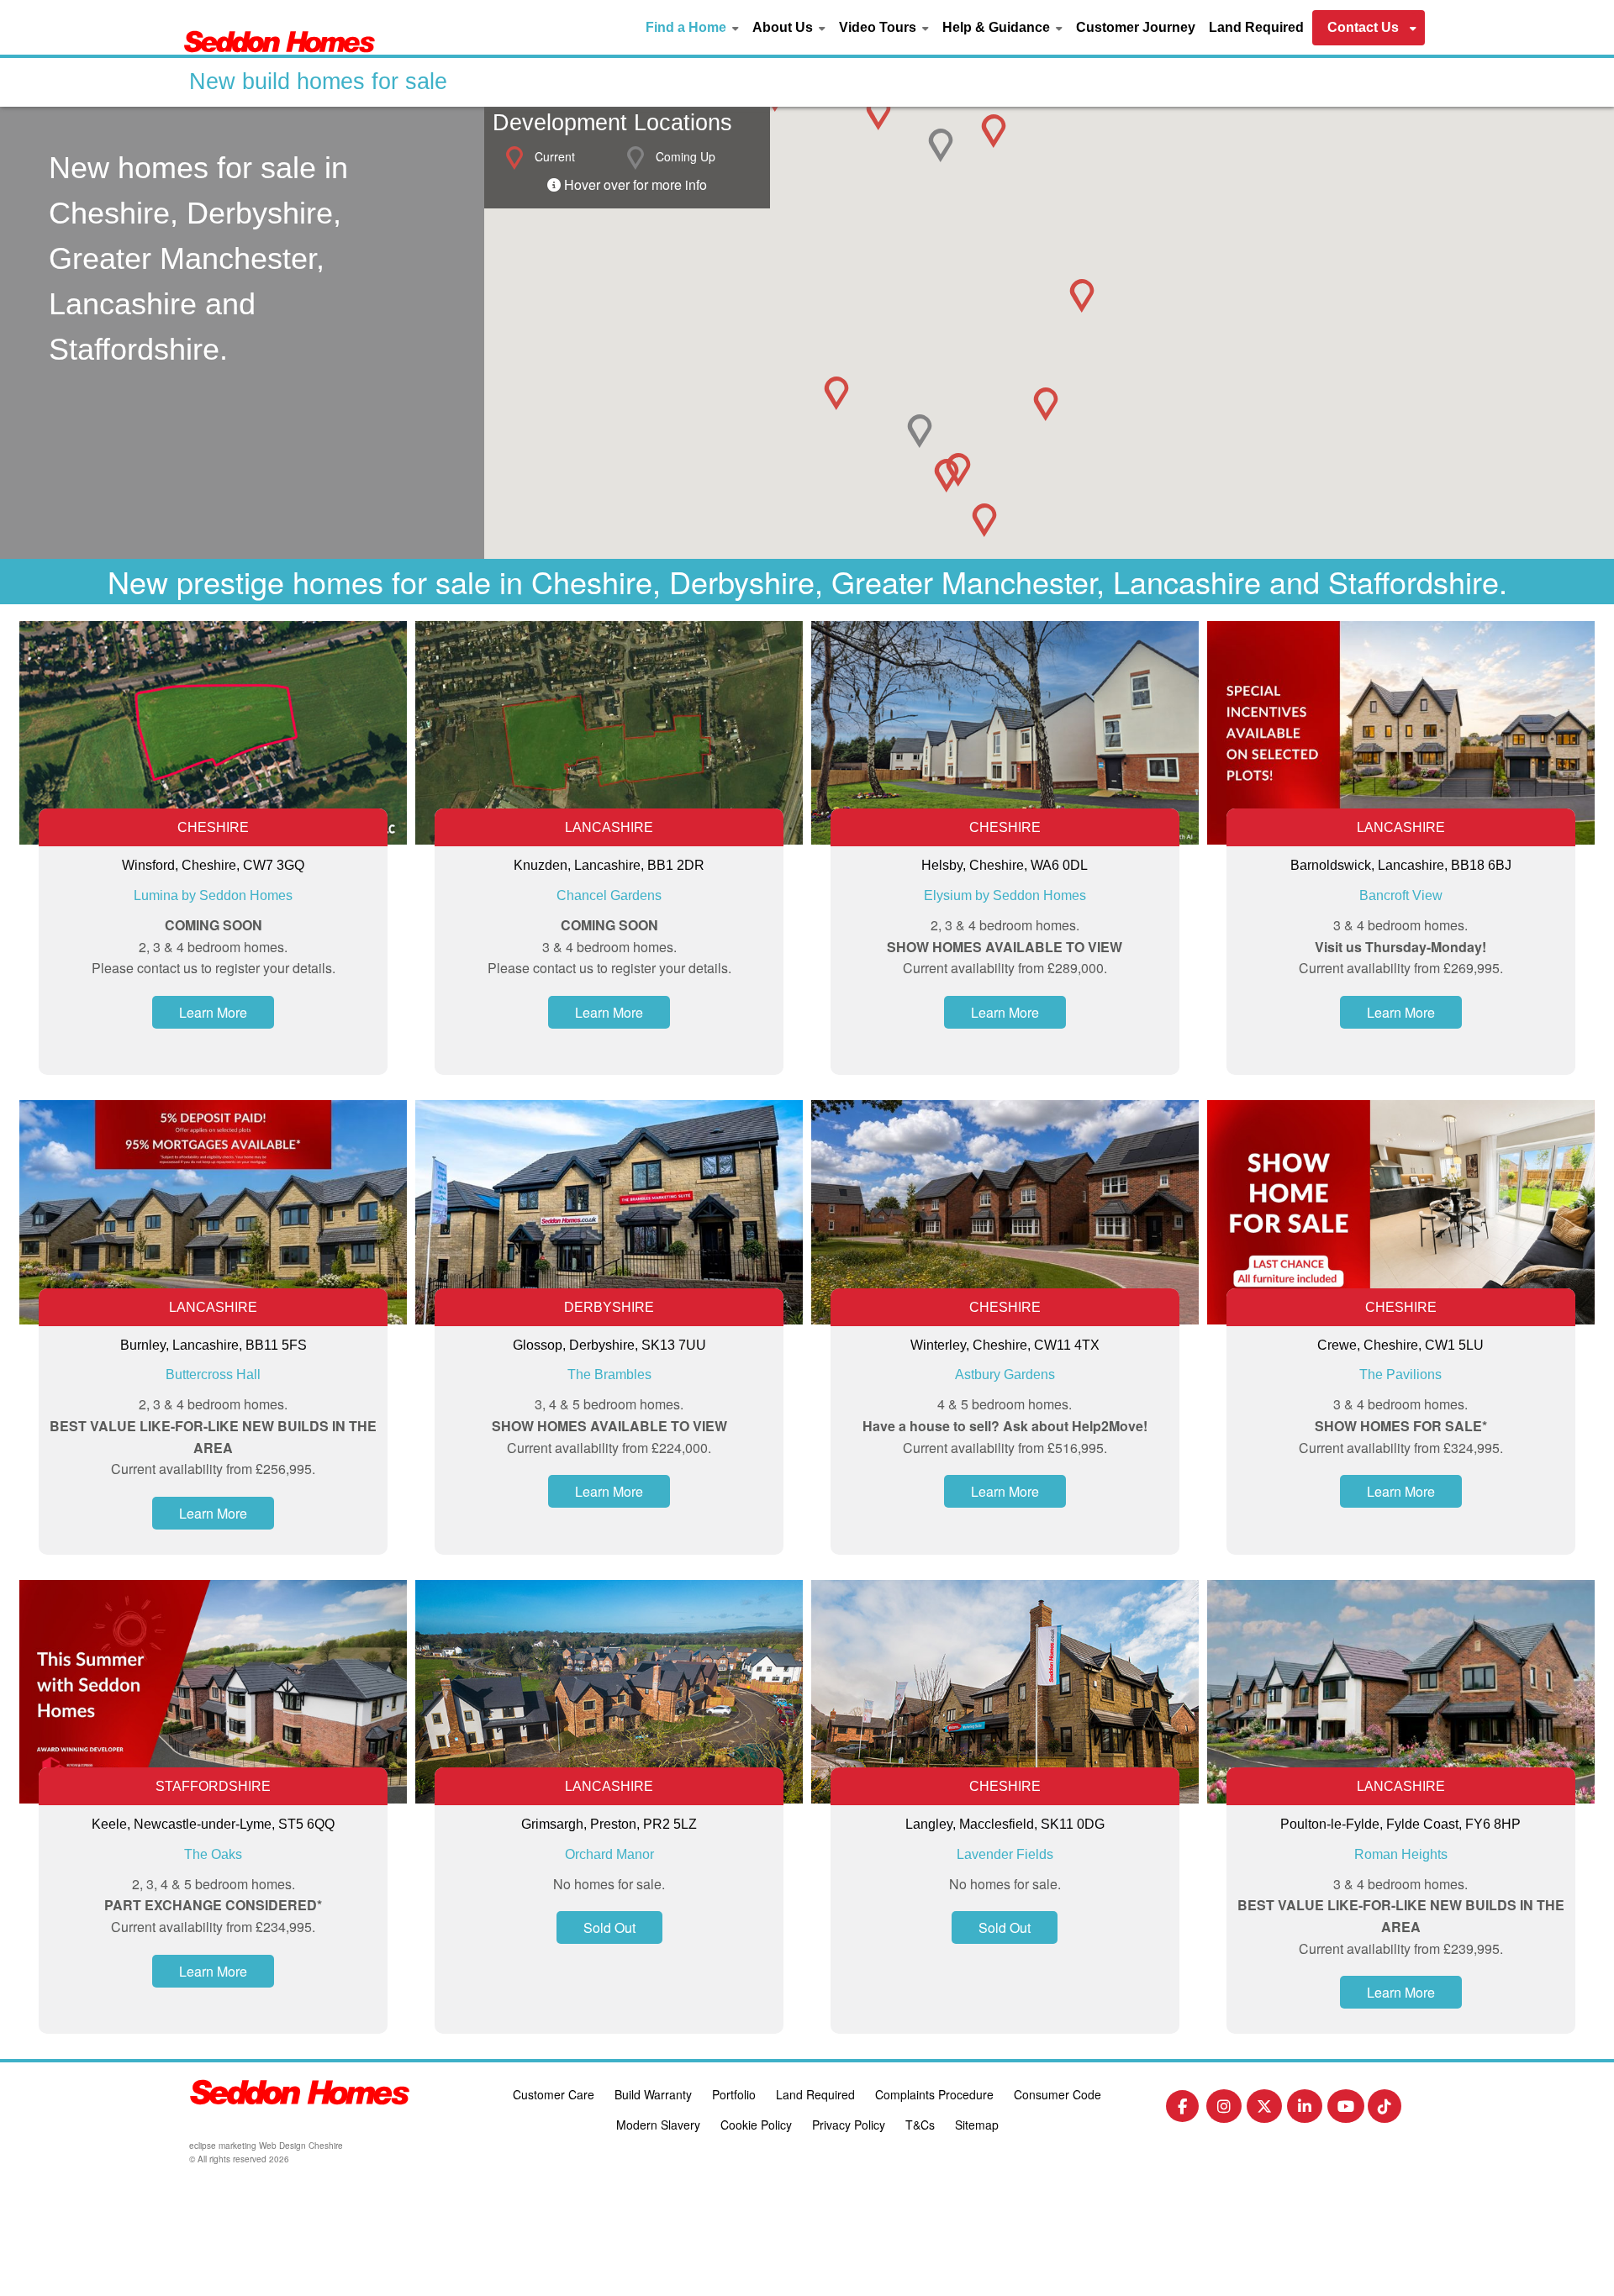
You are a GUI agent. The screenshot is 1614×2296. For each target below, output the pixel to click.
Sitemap (977, 2125)
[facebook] (1182, 2109)
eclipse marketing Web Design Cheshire (266, 2146)
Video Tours (878, 27)
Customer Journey (1136, 27)
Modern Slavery (658, 2125)
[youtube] (1346, 2110)
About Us (783, 27)
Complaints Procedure (934, 2094)
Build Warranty (653, 2094)
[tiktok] (1385, 2110)
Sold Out (609, 1927)
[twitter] (1264, 2110)
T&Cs (920, 2125)
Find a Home (686, 27)
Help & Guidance (996, 27)
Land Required (1256, 27)
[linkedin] (1305, 2110)
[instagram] (1224, 2110)
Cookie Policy (756, 2125)
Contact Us (1363, 27)
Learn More (213, 1012)
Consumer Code (1058, 2094)
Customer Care (554, 2094)
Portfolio (734, 2094)
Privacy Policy (849, 2125)
